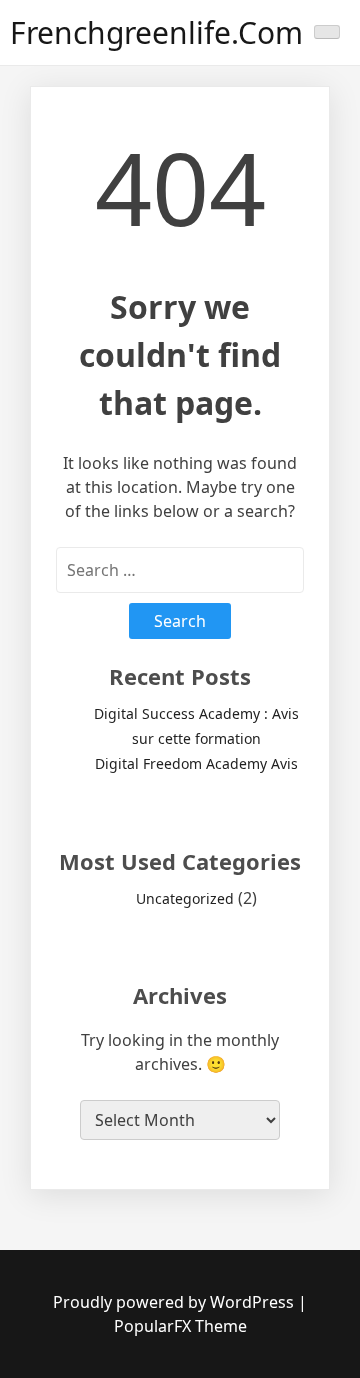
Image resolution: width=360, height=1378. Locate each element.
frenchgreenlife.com (156, 32)
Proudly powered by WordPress (175, 1302)
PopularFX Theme (180, 1326)
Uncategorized (185, 898)
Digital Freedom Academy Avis (196, 763)
